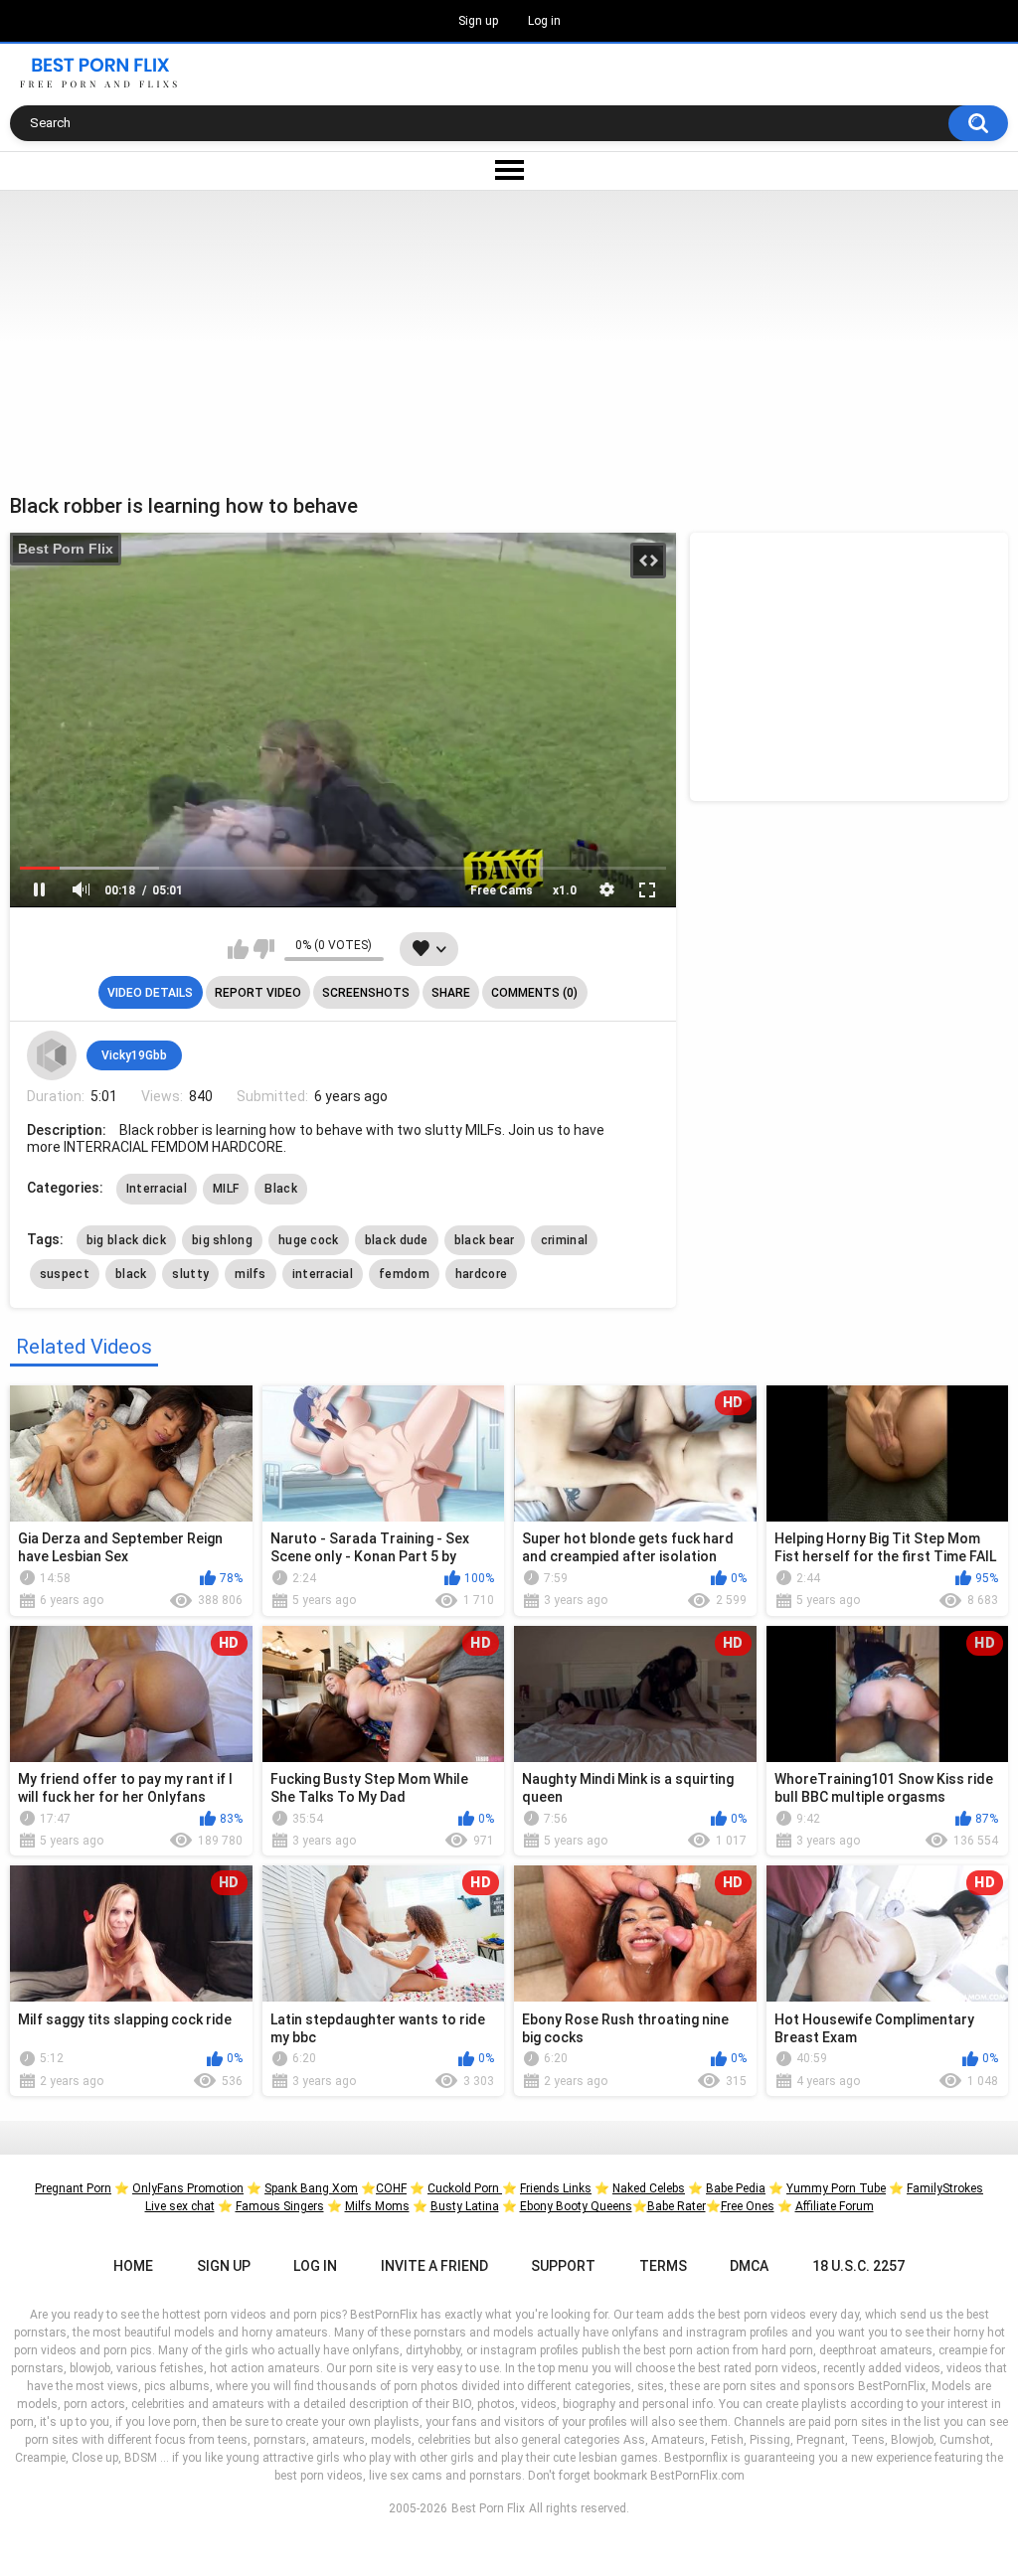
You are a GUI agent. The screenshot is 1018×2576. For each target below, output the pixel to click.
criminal (564, 1240)
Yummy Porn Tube (836, 2188)
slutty (190, 1274)
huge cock (309, 1240)
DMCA (749, 2266)
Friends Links (556, 2188)
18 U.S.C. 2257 (858, 2266)
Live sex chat (180, 2206)
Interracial (157, 1189)
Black (281, 1189)
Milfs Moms (377, 2206)
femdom (404, 1274)
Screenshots (366, 993)
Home (133, 2266)
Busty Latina (465, 2206)
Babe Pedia (736, 2188)
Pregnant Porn (73, 2188)
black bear (485, 1240)
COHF (391, 2188)
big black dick (126, 1240)
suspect (65, 1274)
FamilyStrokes (945, 2188)
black (131, 1274)
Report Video (258, 993)
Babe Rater (677, 2206)
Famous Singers (280, 2206)
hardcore (481, 1274)
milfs (251, 1274)
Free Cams (502, 890)
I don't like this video (264, 949)
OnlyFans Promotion (188, 2188)
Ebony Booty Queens (576, 2206)
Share (451, 993)
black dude (397, 1240)
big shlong (222, 1240)
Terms (663, 2266)
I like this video (238, 949)
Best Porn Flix (66, 549)
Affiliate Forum (835, 2206)
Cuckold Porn (465, 2188)
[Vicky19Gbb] (52, 1055)
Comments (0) (534, 993)
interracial (323, 1274)
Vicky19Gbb (134, 1055)
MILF (226, 1189)
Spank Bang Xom (311, 2188)
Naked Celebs (649, 2188)
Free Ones (748, 2206)
